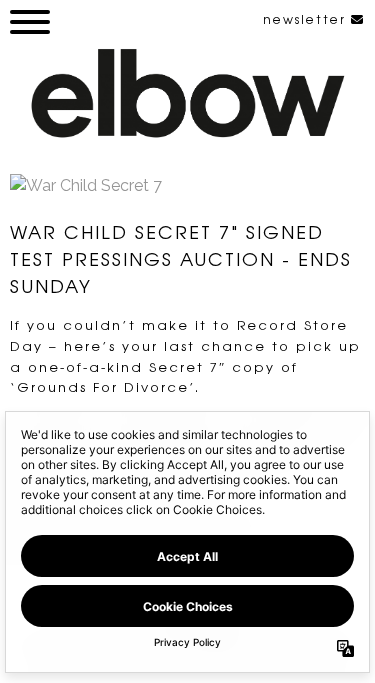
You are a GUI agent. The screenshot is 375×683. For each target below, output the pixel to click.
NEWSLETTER (307, 19)
